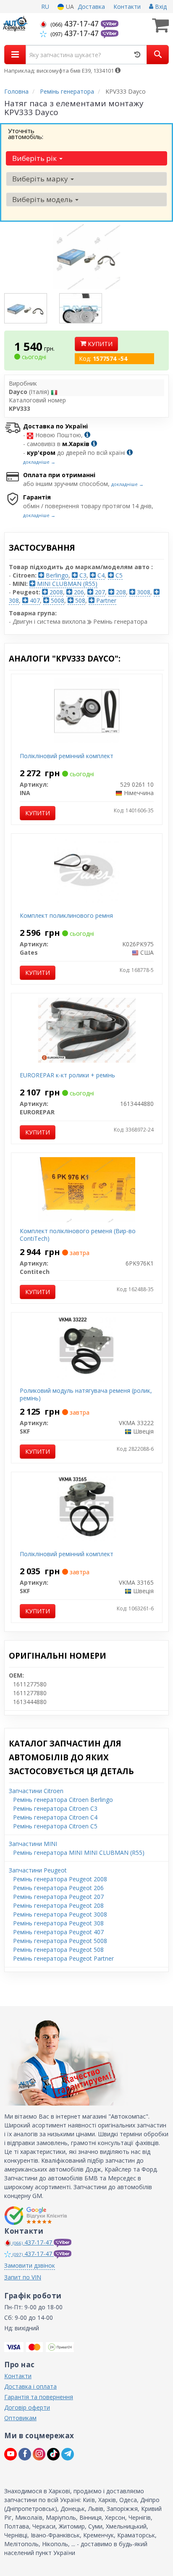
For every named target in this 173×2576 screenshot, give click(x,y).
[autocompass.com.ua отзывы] (37, 2216)
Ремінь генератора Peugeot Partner (63, 1958)
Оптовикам (20, 2418)
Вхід (160, 7)
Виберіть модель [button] (43, 199)
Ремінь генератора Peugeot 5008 (60, 1941)
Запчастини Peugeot (38, 1870)
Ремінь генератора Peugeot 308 (58, 1923)
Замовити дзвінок (30, 2265)
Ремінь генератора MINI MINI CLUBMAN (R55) (79, 1853)
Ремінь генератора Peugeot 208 (58, 1905)
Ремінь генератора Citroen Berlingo (63, 1800)
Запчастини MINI (33, 1844)
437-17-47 (76, 24)
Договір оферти (27, 2407)
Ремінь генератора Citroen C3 (55, 1808)
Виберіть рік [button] (35, 158)
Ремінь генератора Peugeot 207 (58, 1897)
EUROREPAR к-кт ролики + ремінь (67, 1075)
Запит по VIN (23, 2277)
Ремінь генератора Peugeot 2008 (60, 1879)
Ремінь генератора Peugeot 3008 (60, 1914)
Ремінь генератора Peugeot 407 (58, 1932)
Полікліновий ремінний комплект (67, 756)
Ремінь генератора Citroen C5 (55, 1826)
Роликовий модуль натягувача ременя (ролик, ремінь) (86, 1394)
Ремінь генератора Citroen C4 (55, 1817)
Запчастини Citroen (36, 1791)
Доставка (91, 7)
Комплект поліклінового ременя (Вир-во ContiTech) (78, 1235)
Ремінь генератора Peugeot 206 (58, 1888)
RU (45, 7)
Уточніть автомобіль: (26, 134)
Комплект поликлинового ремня (66, 915)
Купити (99, 344)
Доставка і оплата (30, 2386)
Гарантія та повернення (39, 2397)
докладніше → (39, 462)
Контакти (127, 7)
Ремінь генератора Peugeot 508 (58, 1950)
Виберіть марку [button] (41, 179)
